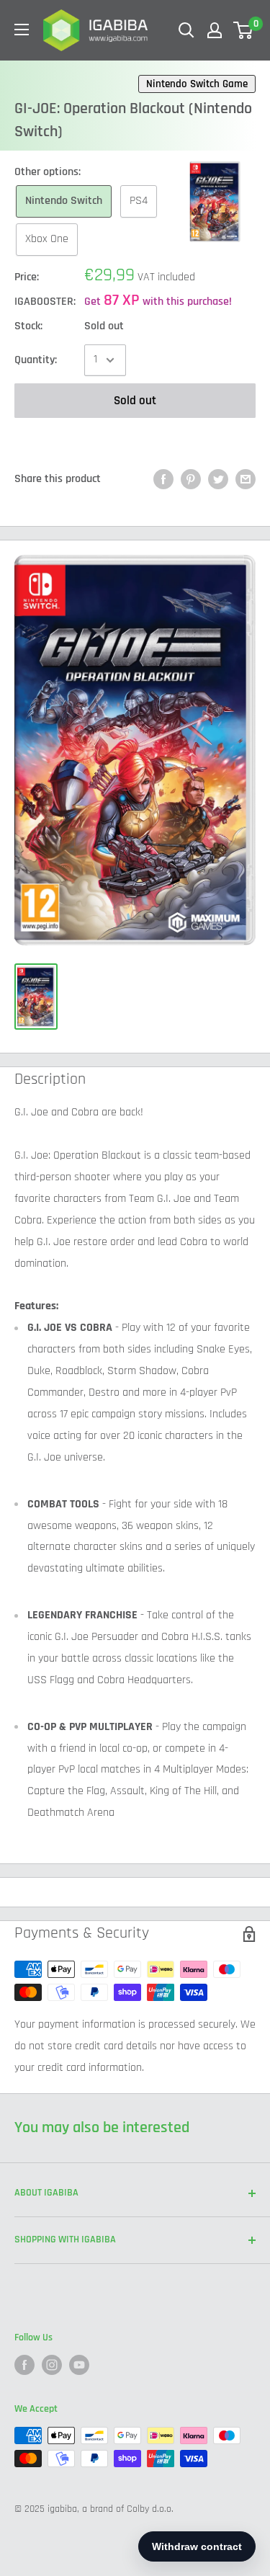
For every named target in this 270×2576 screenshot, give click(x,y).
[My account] (215, 30)
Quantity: (36, 360)
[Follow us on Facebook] (24, 2365)
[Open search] (186, 30)
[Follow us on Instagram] (52, 2365)
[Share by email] (246, 479)
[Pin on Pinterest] (191, 479)
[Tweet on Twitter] (218, 479)
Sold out (135, 401)
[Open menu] (22, 30)
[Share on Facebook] (163, 479)
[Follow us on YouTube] (79, 2365)
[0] (244, 30)
